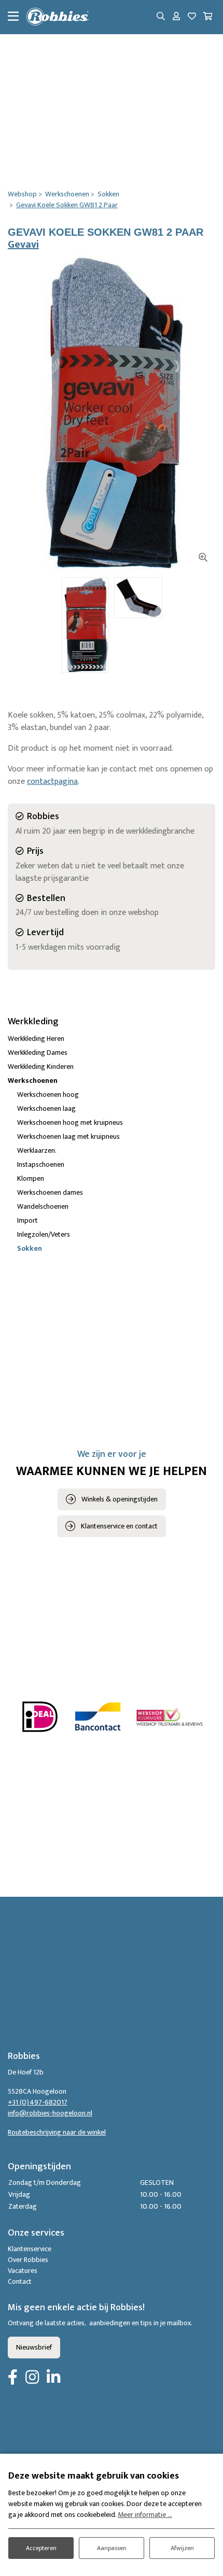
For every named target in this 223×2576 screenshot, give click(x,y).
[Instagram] (32, 2378)
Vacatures (23, 2271)
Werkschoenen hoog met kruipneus (70, 1122)
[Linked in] (53, 2378)
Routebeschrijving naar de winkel (57, 2132)
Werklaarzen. (37, 1150)
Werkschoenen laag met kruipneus (68, 1136)
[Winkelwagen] (207, 17)
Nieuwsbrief (34, 2347)
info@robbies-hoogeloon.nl (50, 2113)
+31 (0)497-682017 (38, 2102)
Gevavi (23, 245)
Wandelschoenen (43, 1206)
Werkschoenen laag (46, 1108)
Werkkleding (33, 1022)
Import (27, 1220)
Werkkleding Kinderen (41, 1067)
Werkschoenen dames (50, 1192)
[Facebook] (13, 2378)
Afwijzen (182, 2548)
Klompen (31, 1178)
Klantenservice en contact (119, 1526)
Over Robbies (28, 2260)
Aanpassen (112, 2548)
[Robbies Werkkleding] (58, 17)
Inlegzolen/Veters (44, 1234)
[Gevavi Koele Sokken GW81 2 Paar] (112, 412)
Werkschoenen (33, 1081)
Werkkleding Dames (38, 1053)
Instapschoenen (41, 1164)
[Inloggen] (176, 17)
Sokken (30, 1248)
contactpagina (52, 782)
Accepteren (41, 2548)
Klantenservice (30, 2249)
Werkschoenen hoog (48, 1094)
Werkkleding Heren (36, 1039)
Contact (20, 2281)
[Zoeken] (161, 17)
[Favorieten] (192, 17)
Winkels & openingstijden (120, 1499)
